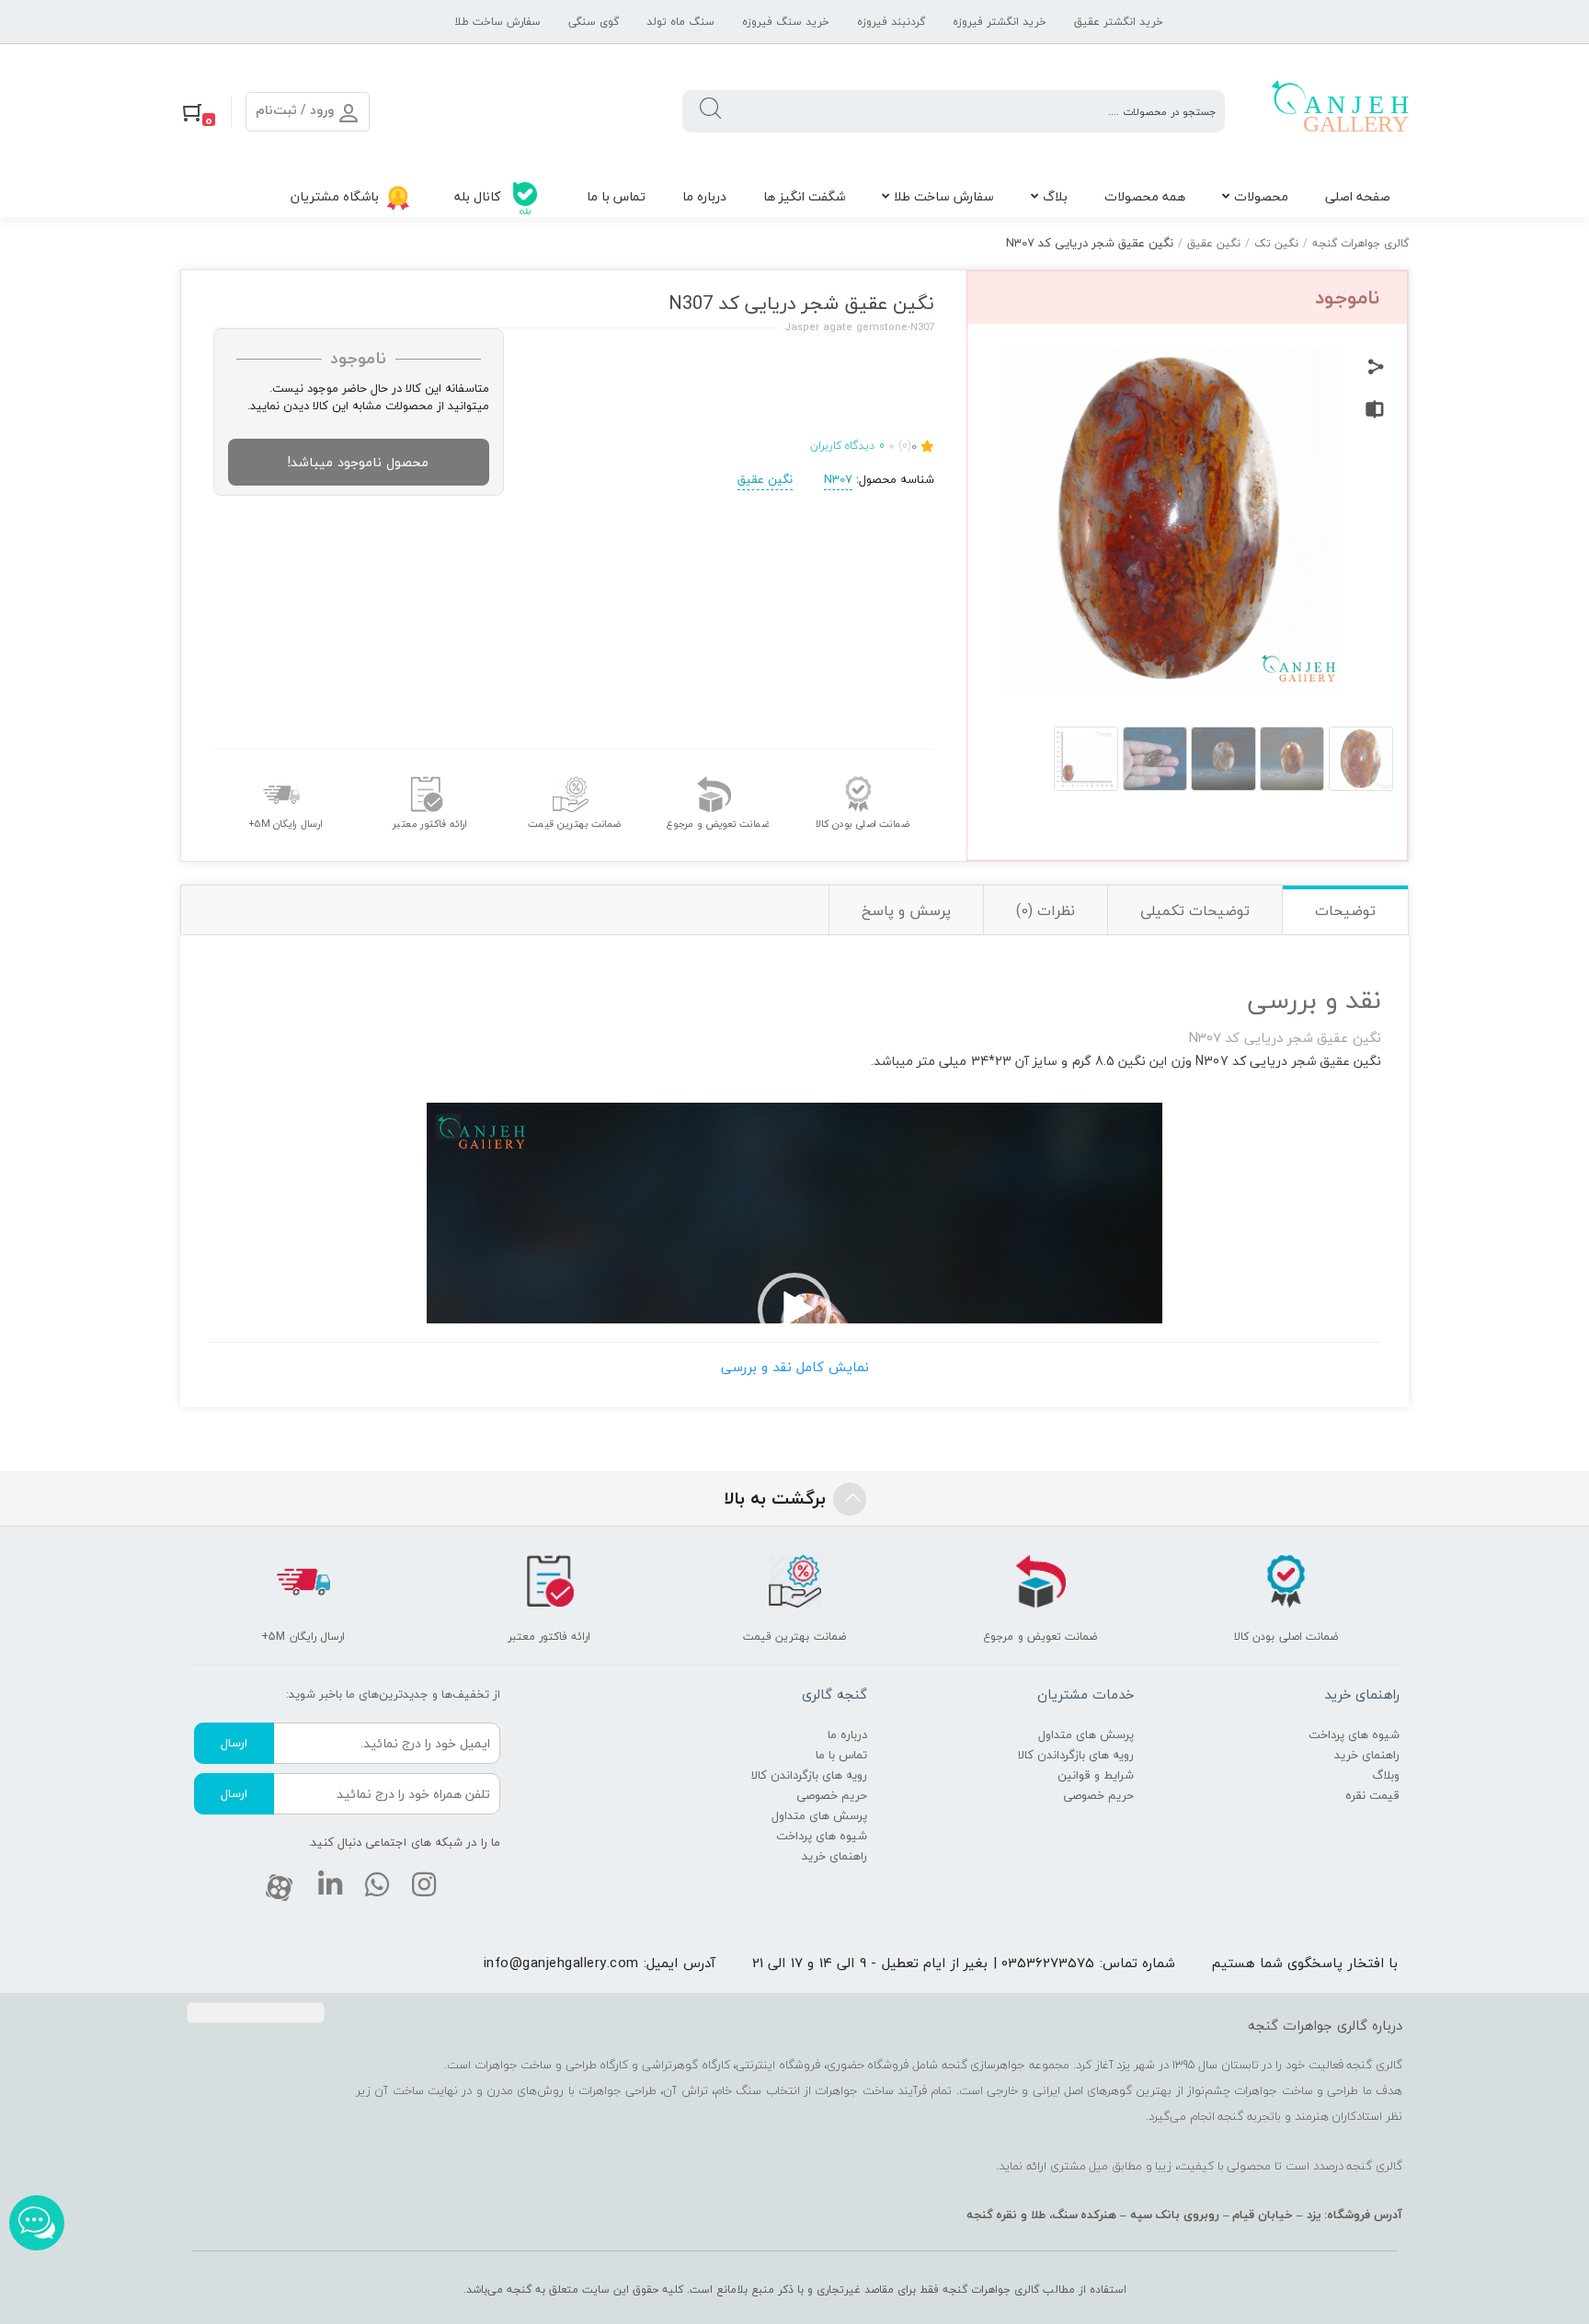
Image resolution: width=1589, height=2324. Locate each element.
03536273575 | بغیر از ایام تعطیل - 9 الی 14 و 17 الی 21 (924, 1963)
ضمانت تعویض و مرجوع (718, 824)
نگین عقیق (1214, 243)
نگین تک (1276, 243)
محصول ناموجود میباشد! (358, 462)
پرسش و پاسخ (906, 910)
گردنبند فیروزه (891, 22)
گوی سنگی (594, 22)
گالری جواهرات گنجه (1360, 243)
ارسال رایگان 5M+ (286, 824)
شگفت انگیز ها (804, 196)
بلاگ (1055, 196)
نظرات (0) (1046, 910)
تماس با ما (616, 196)
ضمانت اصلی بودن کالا (862, 824)
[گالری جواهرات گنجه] (1340, 111)
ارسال (234, 1743)
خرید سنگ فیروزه (786, 22)
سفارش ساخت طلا (497, 22)
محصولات (1261, 196)
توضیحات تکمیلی (1195, 910)
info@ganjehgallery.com (561, 1963)
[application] (794, 1310)
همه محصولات (1145, 196)
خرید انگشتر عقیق (1119, 22)
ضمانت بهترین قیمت (574, 824)
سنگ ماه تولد (680, 22)
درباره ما (704, 196)
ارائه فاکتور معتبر (430, 824)
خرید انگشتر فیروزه (1000, 22)
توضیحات (1345, 910)
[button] (794, 1310)
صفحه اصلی (1358, 196)
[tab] (1345, 910)
